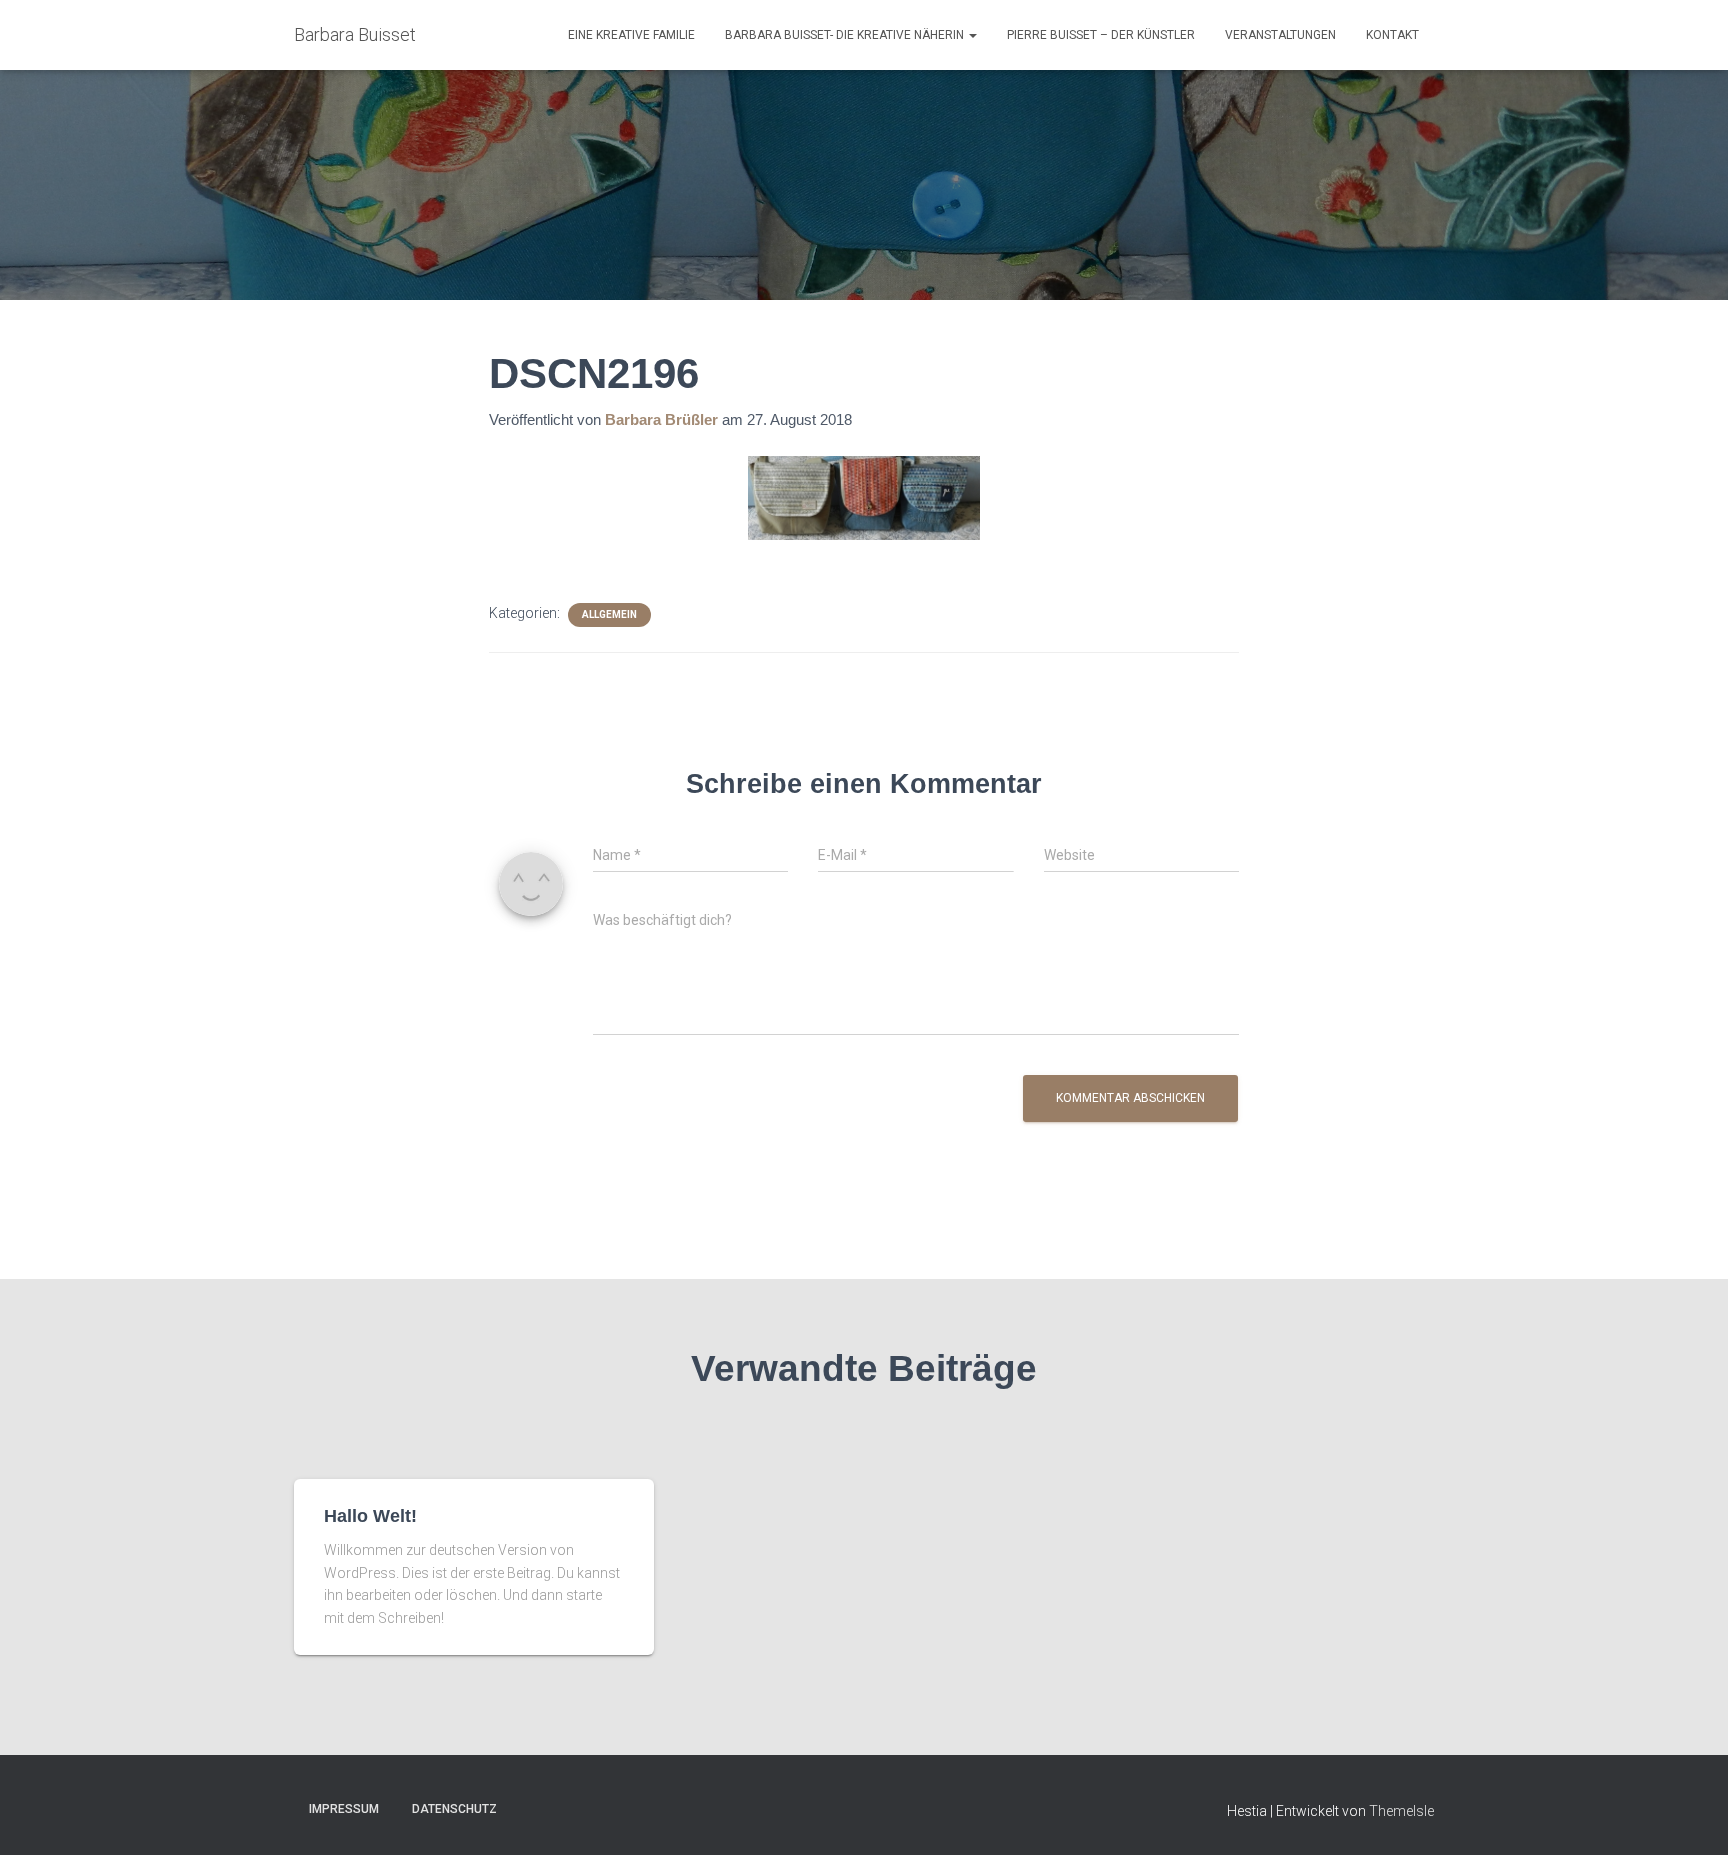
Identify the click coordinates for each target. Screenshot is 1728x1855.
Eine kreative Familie (631, 35)
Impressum (344, 1809)
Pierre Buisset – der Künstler (1101, 35)
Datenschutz (454, 1809)
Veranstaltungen (1280, 35)
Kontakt (1392, 35)
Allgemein (609, 614)
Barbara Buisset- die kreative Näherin (846, 35)
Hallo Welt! (370, 1516)
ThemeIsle (1401, 1811)
